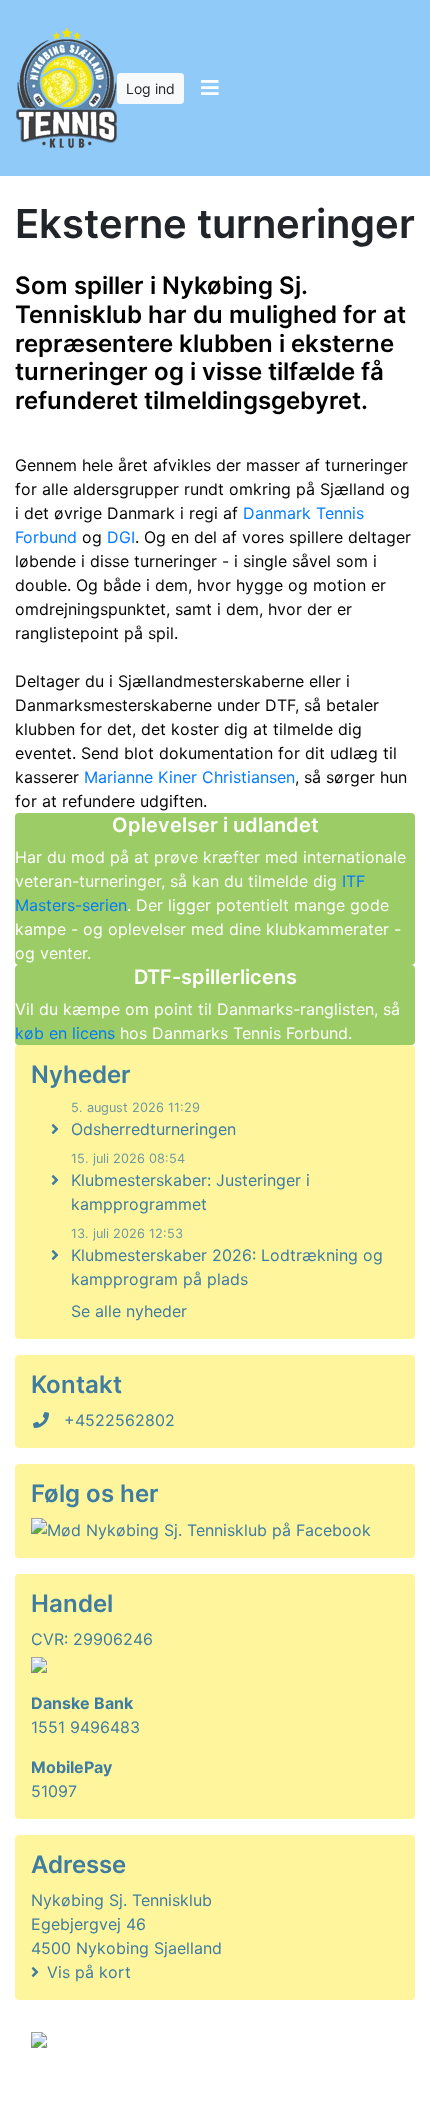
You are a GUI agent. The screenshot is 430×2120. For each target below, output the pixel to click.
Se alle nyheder (129, 1311)
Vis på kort (89, 1972)
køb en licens (67, 1033)
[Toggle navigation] (209, 88)
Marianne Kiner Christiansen (189, 777)
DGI (121, 537)
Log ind (150, 88)
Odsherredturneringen (153, 1129)
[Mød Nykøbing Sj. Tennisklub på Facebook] (201, 1530)
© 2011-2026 (72, 2093)
